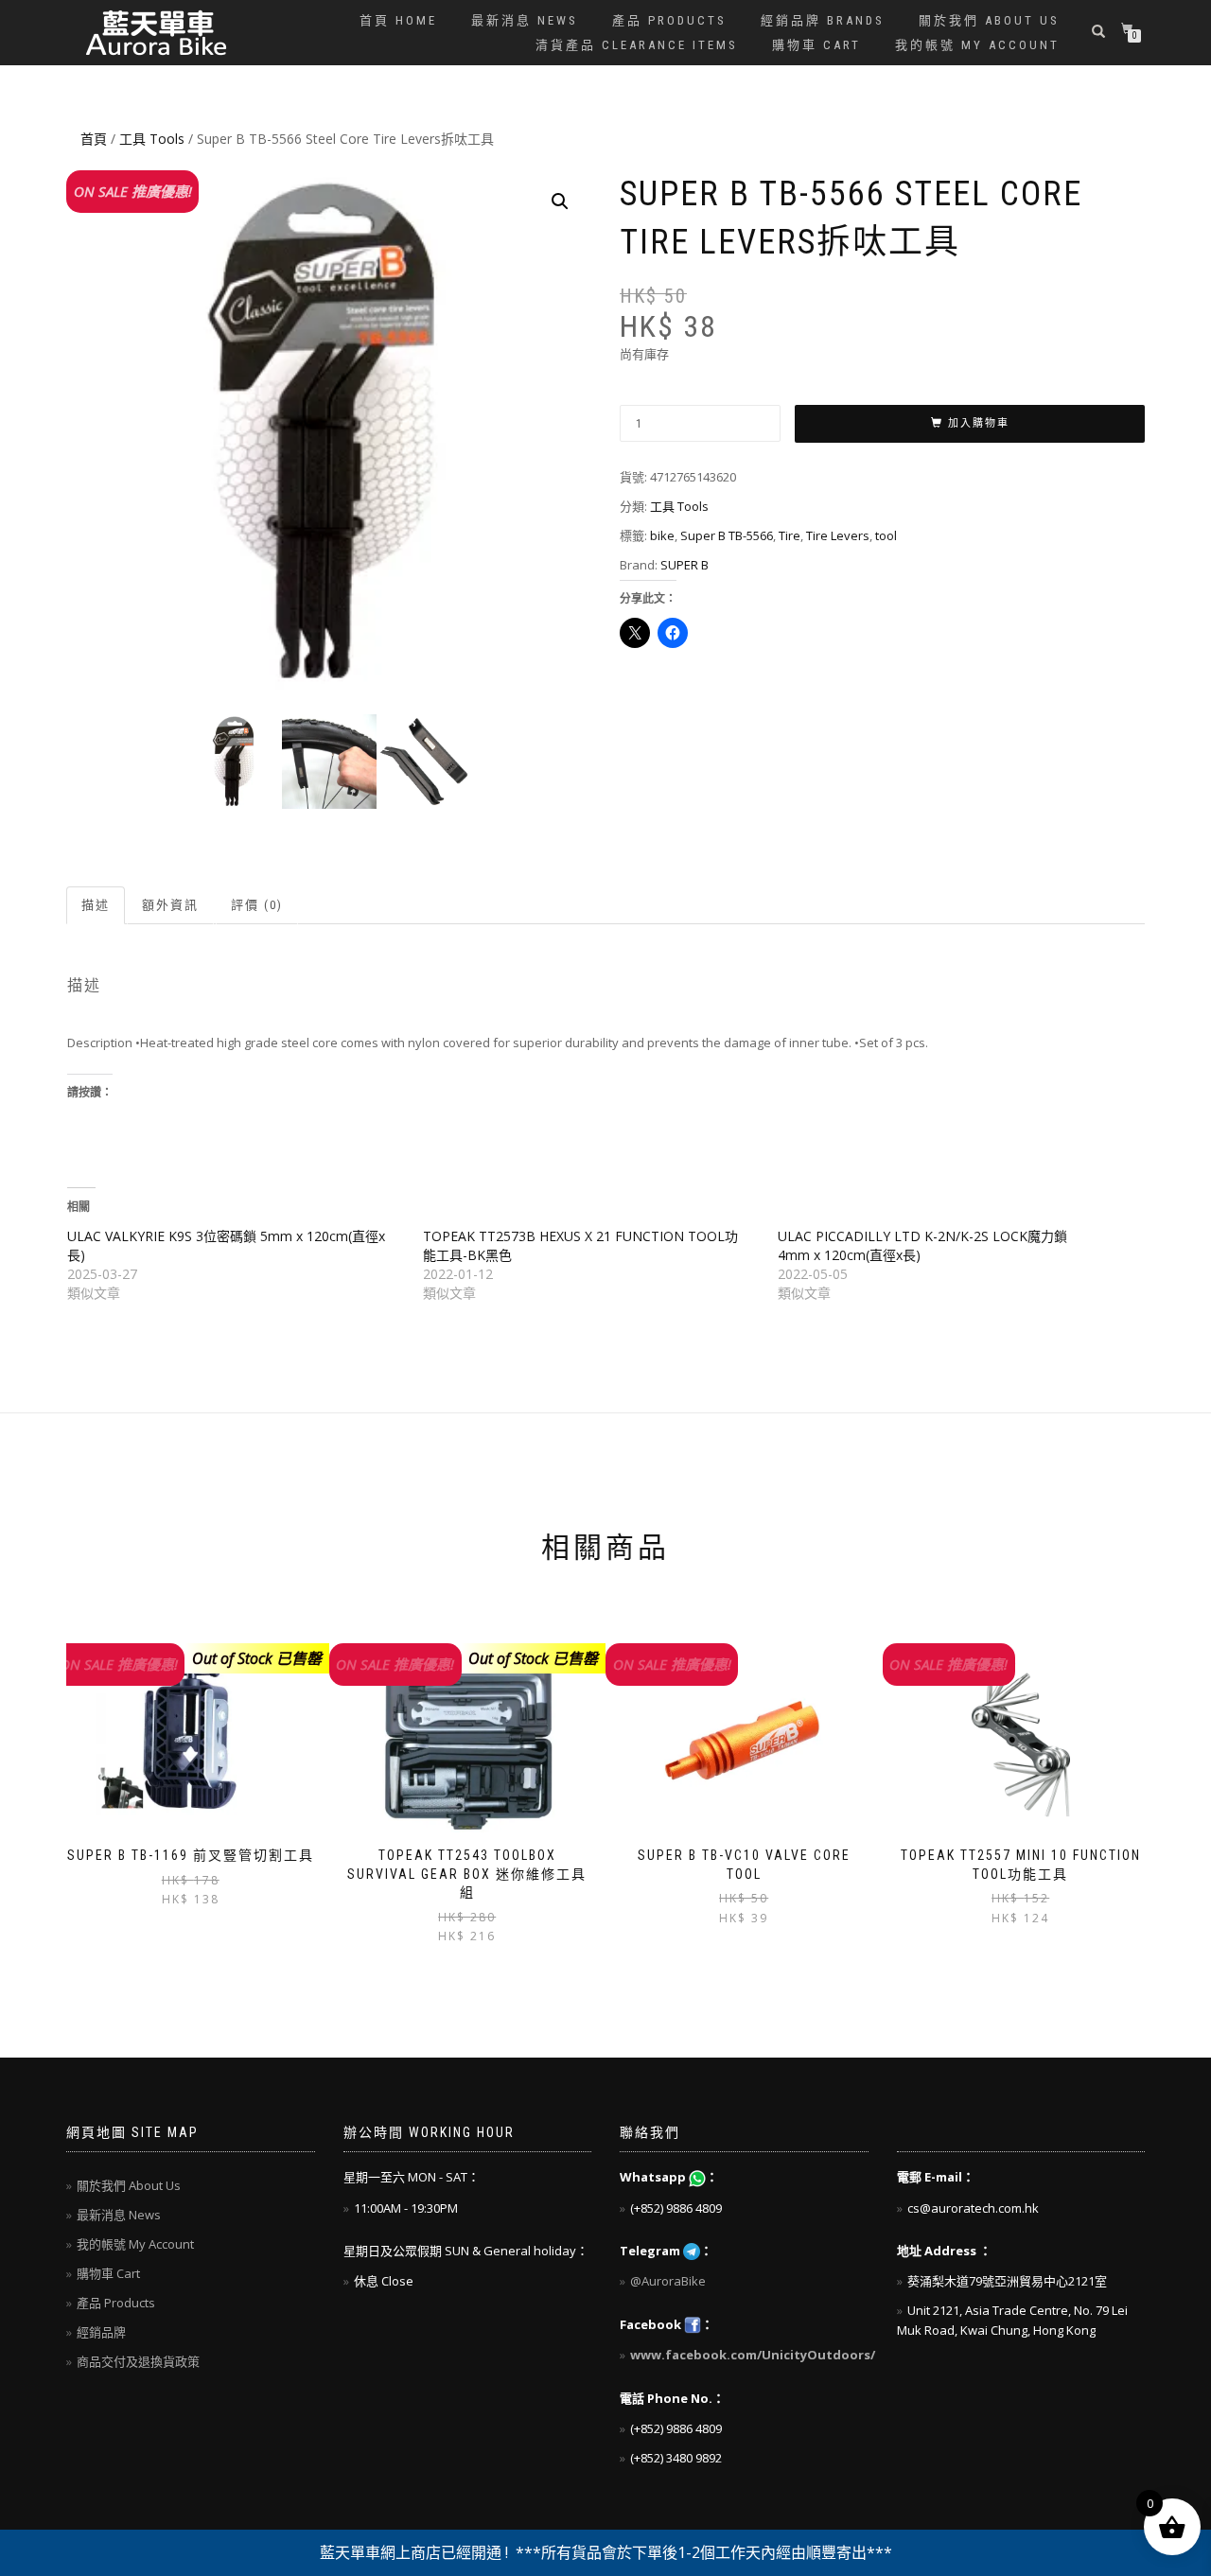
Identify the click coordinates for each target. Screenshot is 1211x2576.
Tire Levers (838, 535)
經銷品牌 (101, 2332)
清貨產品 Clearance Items (637, 45)
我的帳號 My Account (977, 45)
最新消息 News (525, 20)
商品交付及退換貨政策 (138, 2361)
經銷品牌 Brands (823, 20)
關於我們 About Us (989, 20)
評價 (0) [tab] (257, 905)
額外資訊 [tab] (170, 905)
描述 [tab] (96, 905)
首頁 (94, 139)
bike (662, 535)
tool (886, 535)
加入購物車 (979, 423)
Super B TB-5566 (727, 535)
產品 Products (669, 20)
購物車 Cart (816, 45)
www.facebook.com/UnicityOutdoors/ (753, 2355)
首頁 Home (398, 20)
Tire (790, 535)
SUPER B (684, 565)
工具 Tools (152, 139)
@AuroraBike (668, 2281)
